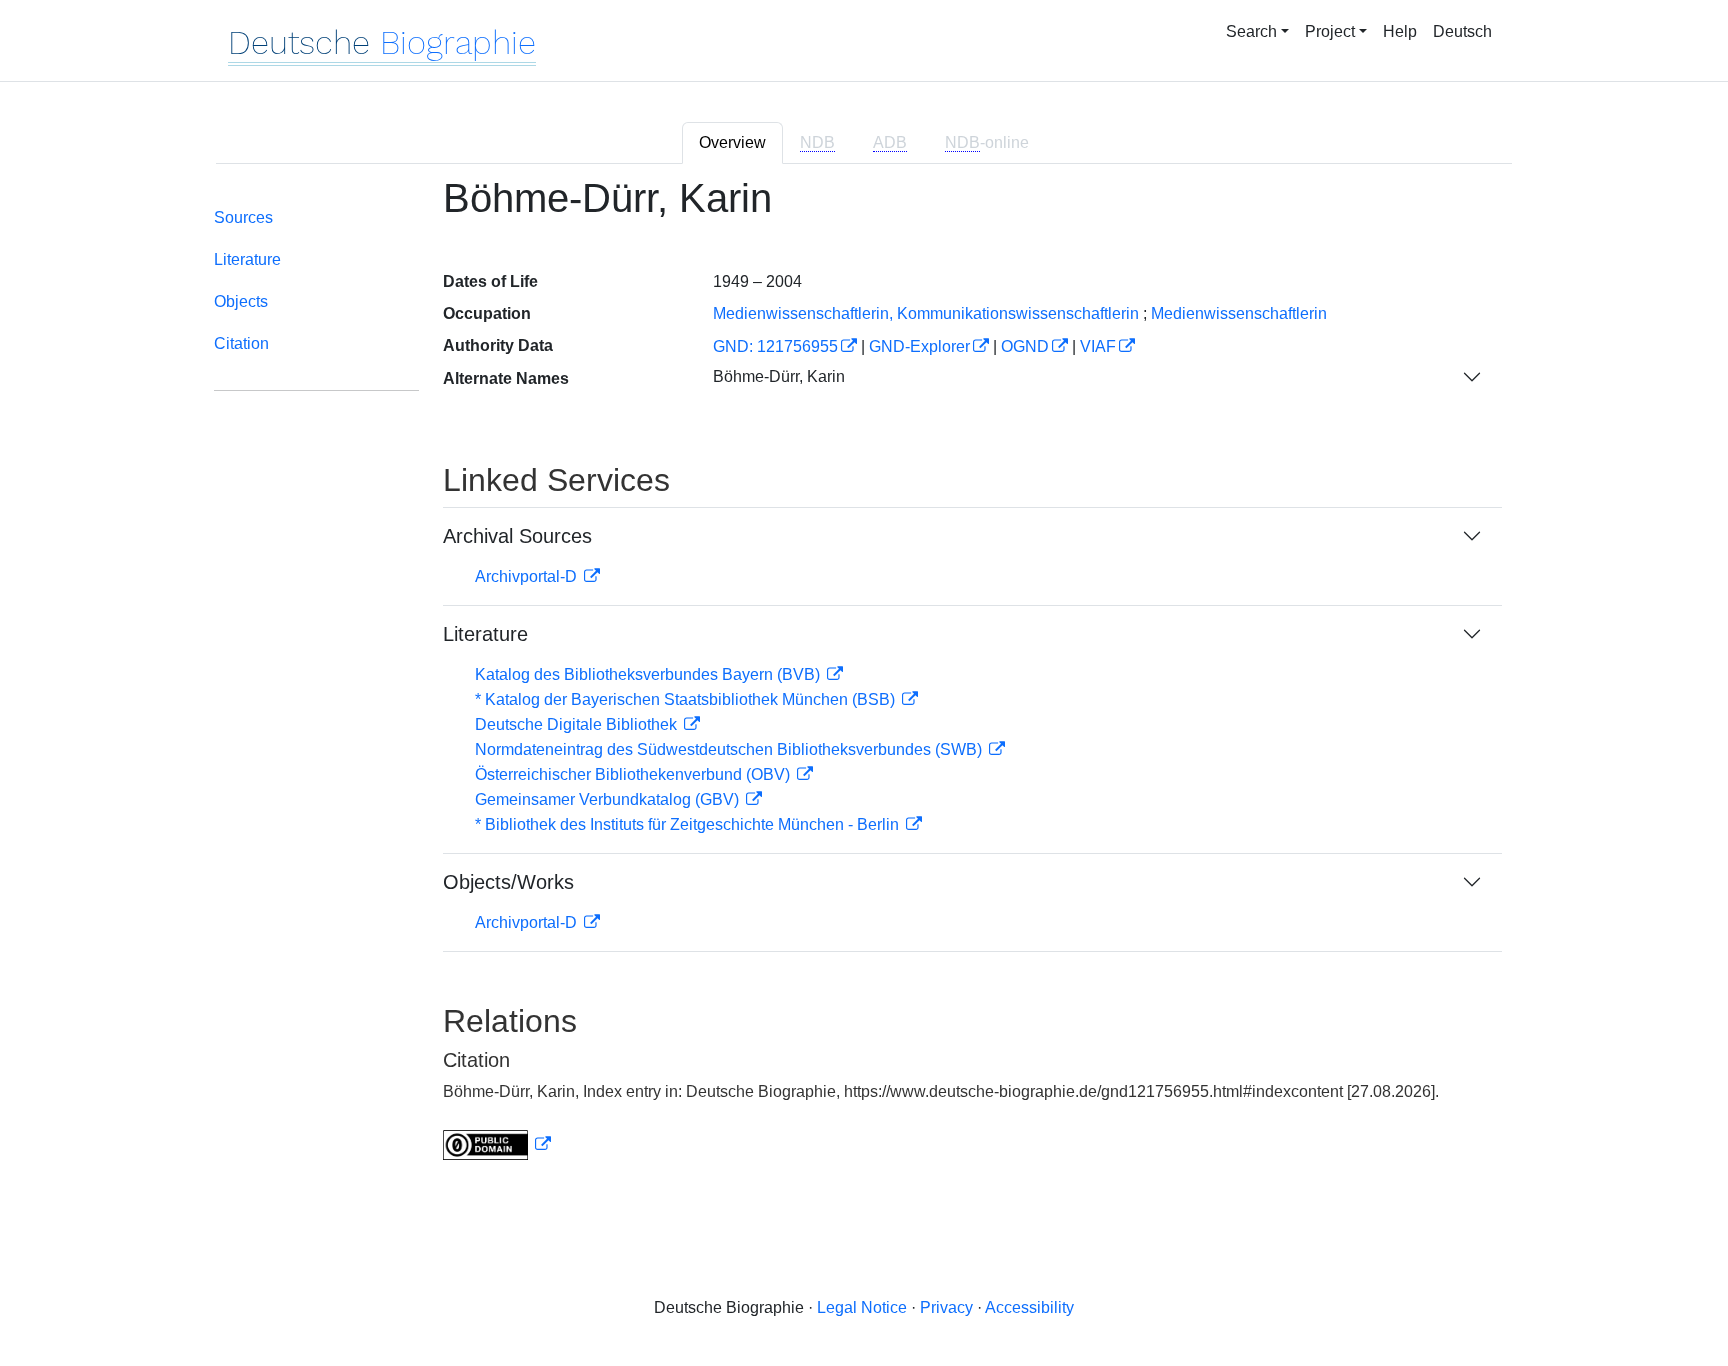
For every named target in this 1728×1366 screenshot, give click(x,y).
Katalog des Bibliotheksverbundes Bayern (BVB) (649, 674)
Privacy (946, 1307)
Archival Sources (517, 536)
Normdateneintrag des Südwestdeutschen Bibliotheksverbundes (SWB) (730, 749)
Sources (243, 217)
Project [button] (1330, 31)
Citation (241, 343)
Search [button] (1251, 31)
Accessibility (1029, 1307)
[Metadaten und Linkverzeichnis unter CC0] (497, 1144)
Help (1400, 31)
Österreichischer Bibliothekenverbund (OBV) (634, 774)
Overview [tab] (732, 142)
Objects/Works (508, 882)
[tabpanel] (864, 680)
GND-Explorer (919, 346)
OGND (1025, 346)
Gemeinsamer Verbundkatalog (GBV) (609, 799)
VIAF (1098, 346)
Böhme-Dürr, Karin (779, 376)
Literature (247, 259)
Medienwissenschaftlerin (1239, 313)
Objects (241, 301)
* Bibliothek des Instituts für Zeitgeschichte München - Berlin (689, 824)
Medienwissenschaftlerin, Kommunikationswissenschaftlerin (926, 313)
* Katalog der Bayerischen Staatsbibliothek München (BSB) (687, 699)
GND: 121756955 (775, 346)
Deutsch (1462, 31)
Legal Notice (862, 1307)
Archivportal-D (528, 576)
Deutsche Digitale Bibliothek (578, 724)
